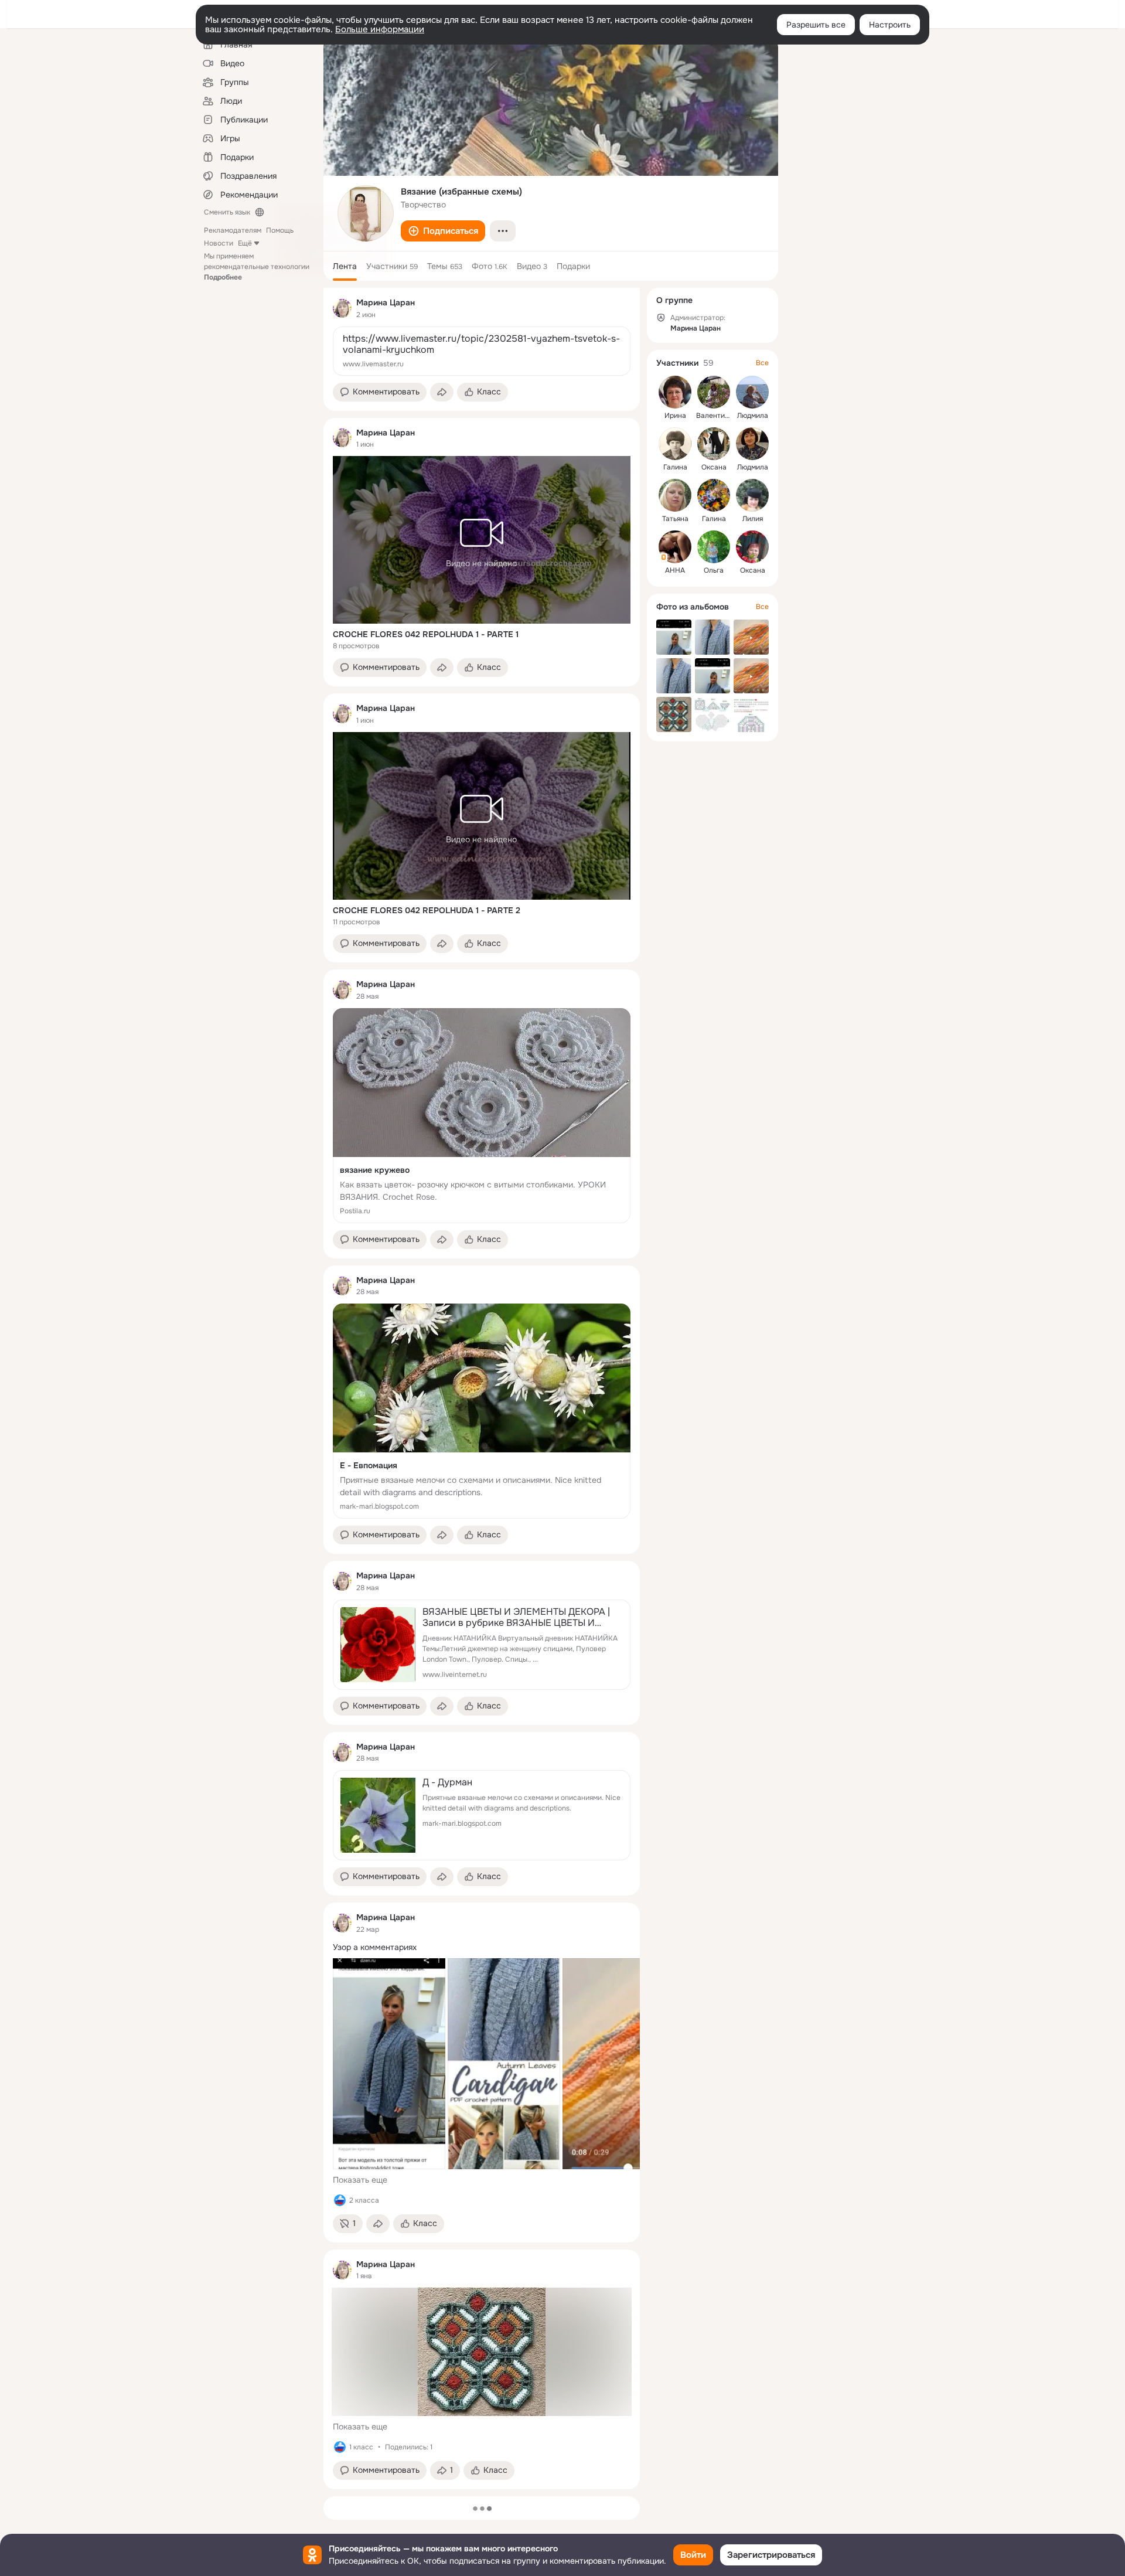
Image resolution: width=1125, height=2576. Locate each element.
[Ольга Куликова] (714, 547)
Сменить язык (227, 212)
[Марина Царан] (342, 308)
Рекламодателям (233, 230)
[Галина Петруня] (714, 495)
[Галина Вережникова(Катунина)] (675, 444)
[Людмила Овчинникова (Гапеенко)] (752, 444)
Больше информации (380, 29)
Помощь (280, 230)
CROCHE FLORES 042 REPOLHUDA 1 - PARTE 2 (427, 910)
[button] (443, 231)
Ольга (714, 570)
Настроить (890, 25)
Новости (219, 243)
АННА (675, 570)
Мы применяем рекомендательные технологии (257, 267)
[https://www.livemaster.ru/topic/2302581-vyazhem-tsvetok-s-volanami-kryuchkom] (482, 351)
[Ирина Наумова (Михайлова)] (675, 392)
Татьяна (675, 519)
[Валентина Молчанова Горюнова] (714, 392)
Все (762, 363)
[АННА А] (675, 547)
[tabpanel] (482, 1389)
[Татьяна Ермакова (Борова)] (675, 495)
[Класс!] (340, 2200)
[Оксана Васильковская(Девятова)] (714, 444)
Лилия (753, 519)
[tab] (345, 266)
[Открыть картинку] (389, 2064)
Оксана (714, 467)
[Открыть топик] (482, 1947)
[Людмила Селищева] (752, 392)
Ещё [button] (245, 243)
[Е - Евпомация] (482, 1411)
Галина (675, 467)
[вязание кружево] (482, 1116)
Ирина (675, 416)
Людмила (753, 416)
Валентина (715, 416)
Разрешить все (816, 25)
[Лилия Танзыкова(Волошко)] (752, 495)
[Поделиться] (442, 392)
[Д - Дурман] (482, 1815)
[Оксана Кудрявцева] (752, 547)
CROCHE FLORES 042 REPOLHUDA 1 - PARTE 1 (426, 634)
